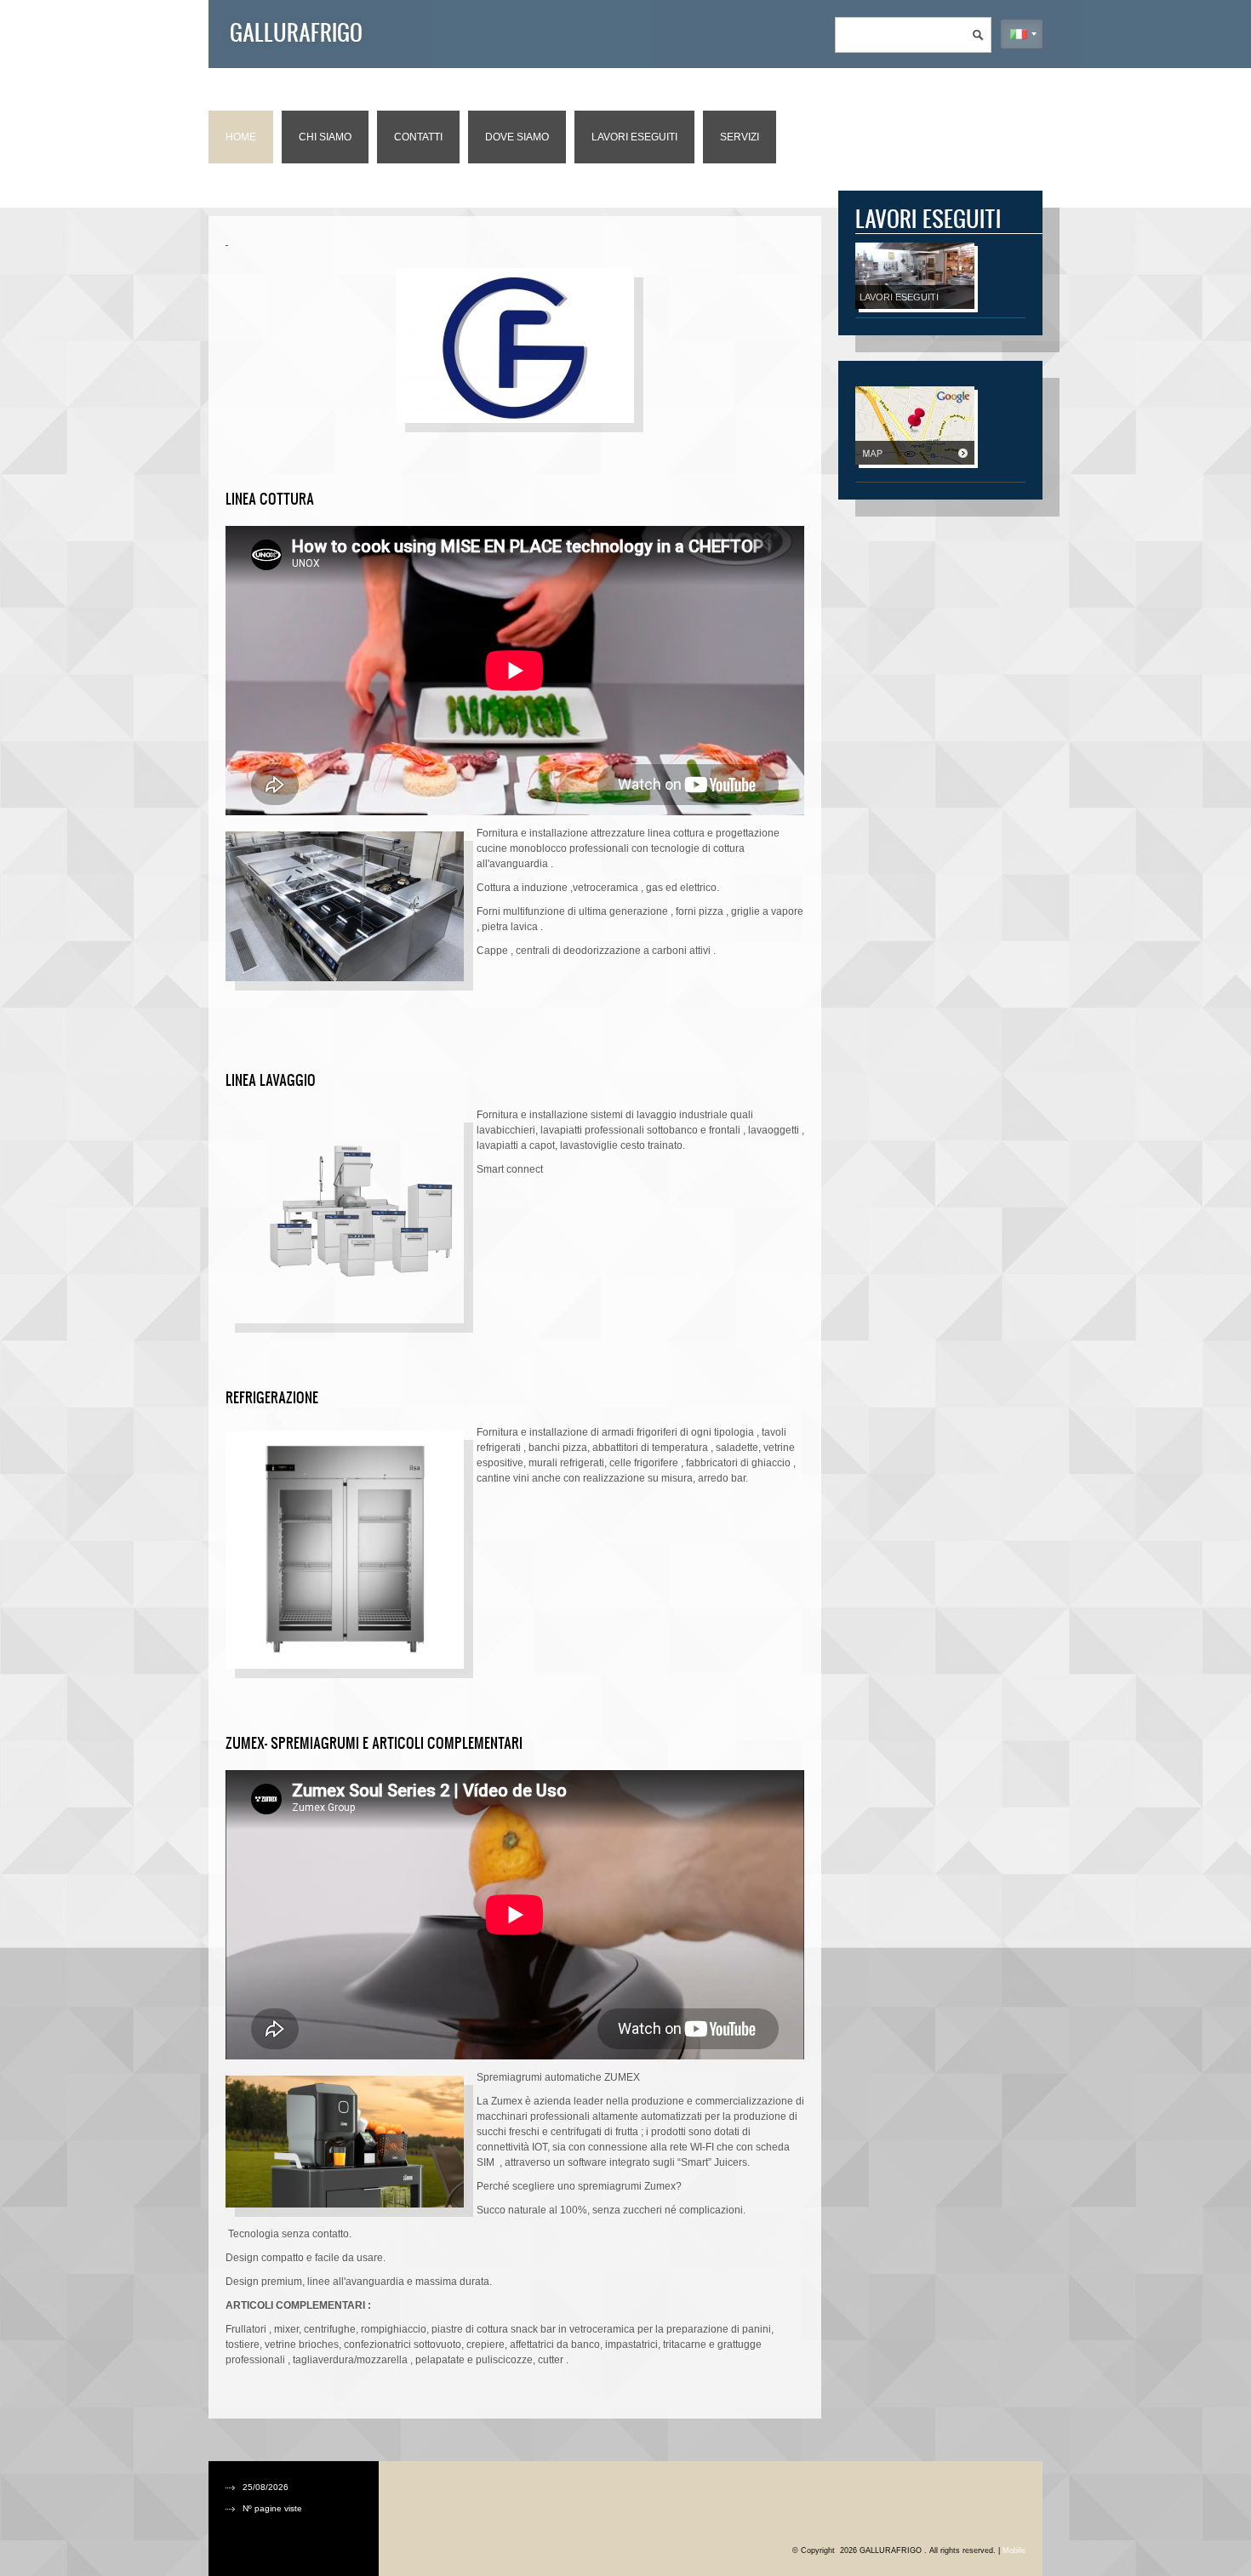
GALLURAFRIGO (296, 31)
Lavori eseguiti (634, 137)
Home (241, 137)
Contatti (418, 137)
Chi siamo (325, 137)
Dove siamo (517, 137)
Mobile (1014, 2550)
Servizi (740, 137)
